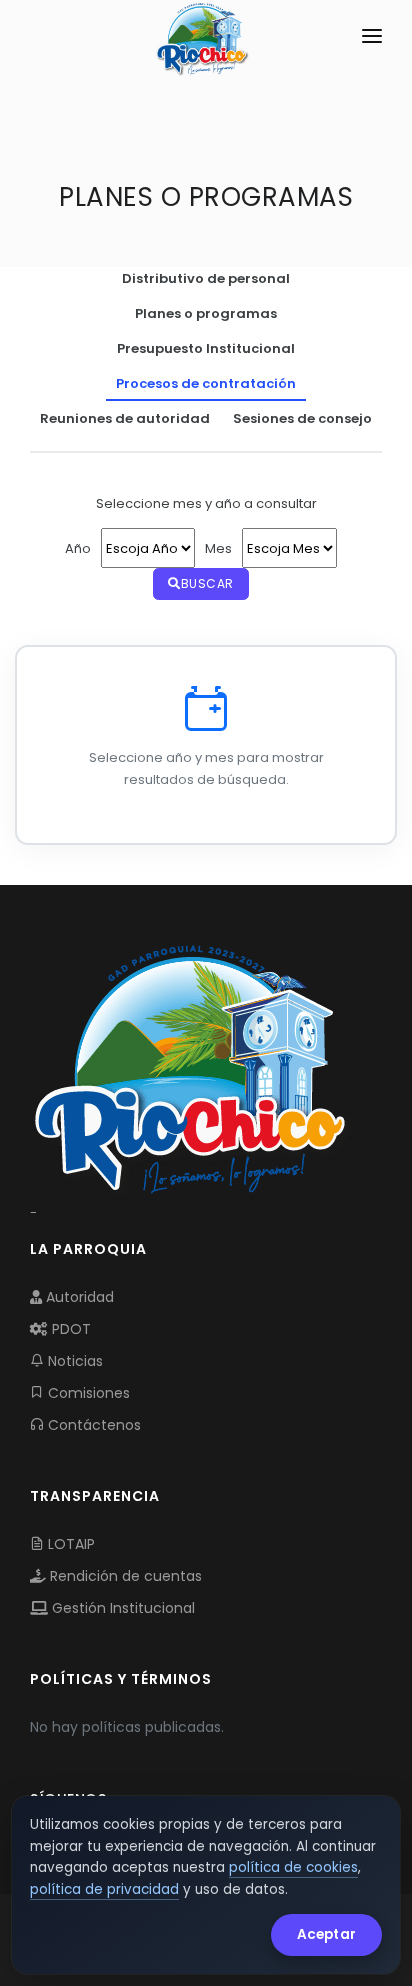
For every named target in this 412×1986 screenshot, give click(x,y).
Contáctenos (92, 1425)
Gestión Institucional (121, 1608)
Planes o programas (206, 313)
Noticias (73, 1361)
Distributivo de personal (206, 278)
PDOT (69, 1329)
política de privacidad (104, 1889)
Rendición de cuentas (124, 1576)
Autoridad (78, 1297)
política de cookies (293, 1867)
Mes (218, 548)
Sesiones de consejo (302, 418)
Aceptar (326, 1934)
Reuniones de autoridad (125, 418)
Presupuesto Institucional (206, 348)
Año (78, 548)
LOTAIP (69, 1544)
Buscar (207, 583)
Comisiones (87, 1393)
